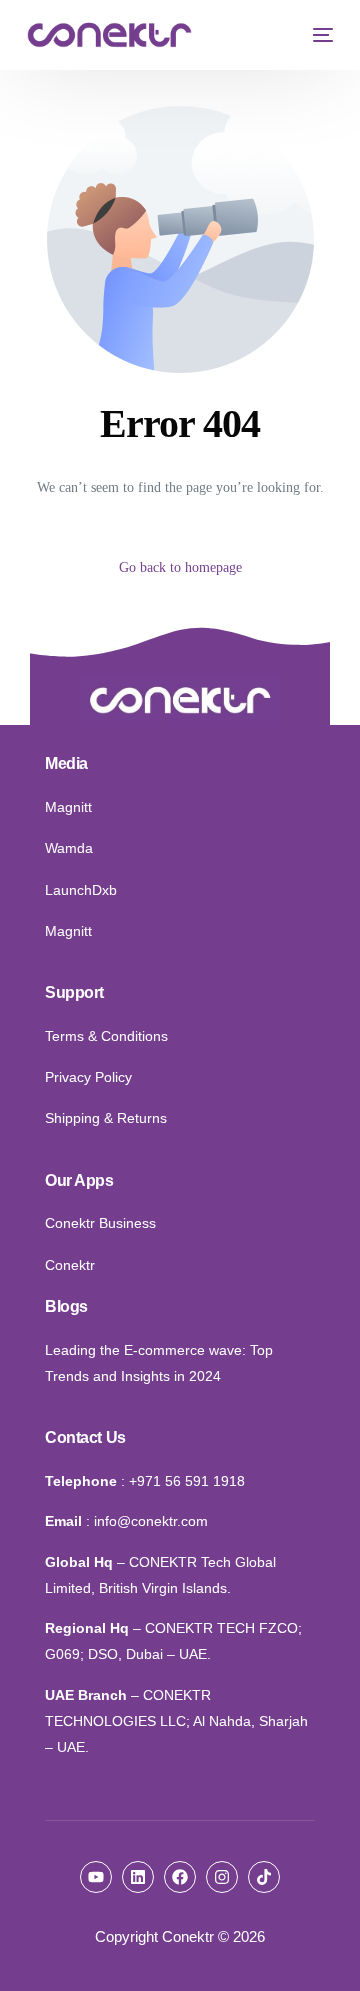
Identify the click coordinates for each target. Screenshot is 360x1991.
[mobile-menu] (318, 35)
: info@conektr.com (147, 1521)
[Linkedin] (138, 1877)
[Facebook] (180, 1877)
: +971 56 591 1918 (183, 1481)
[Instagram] (222, 1877)
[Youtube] (96, 1877)
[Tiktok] (264, 1877)
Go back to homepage (180, 567)
